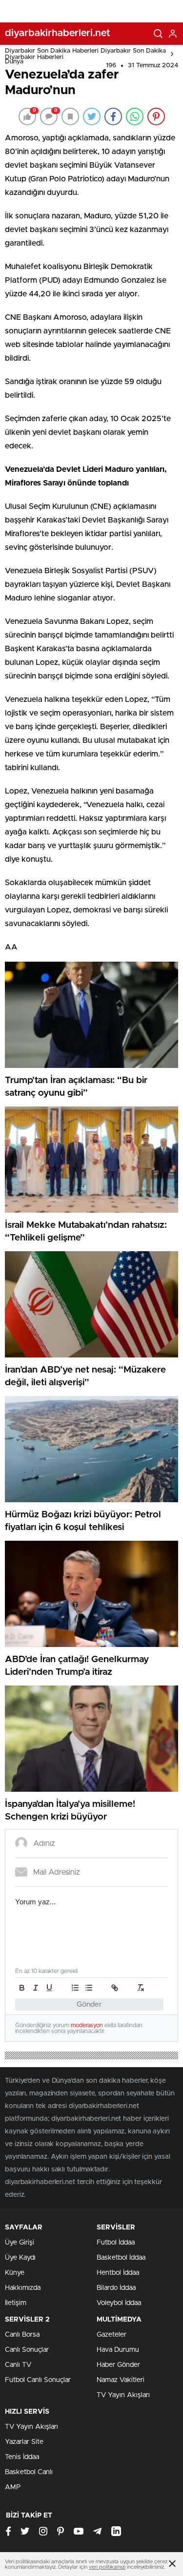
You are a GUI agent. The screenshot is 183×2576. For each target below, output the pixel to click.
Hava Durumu (118, 2350)
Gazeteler (112, 2335)
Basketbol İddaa (121, 2258)
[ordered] (75, 1988)
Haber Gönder (118, 2365)
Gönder (89, 2005)
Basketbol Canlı (29, 2472)
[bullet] (89, 1988)
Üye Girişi (20, 2243)
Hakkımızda (23, 2288)
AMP (13, 2487)
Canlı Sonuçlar (27, 2350)
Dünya (14, 62)
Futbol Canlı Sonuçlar (38, 2380)
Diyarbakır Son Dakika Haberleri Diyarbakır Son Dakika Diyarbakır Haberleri (85, 54)
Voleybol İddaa (119, 2303)
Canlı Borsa (22, 2335)
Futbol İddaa (116, 2243)
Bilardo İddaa (116, 2288)
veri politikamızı (107, 2567)
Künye (15, 2273)
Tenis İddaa (22, 2457)
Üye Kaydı (20, 2258)
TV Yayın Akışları (123, 2395)
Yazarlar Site (24, 2442)
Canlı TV (18, 2365)
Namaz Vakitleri (121, 2380)
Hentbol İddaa (118, 2273)
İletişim (16, 2303)
